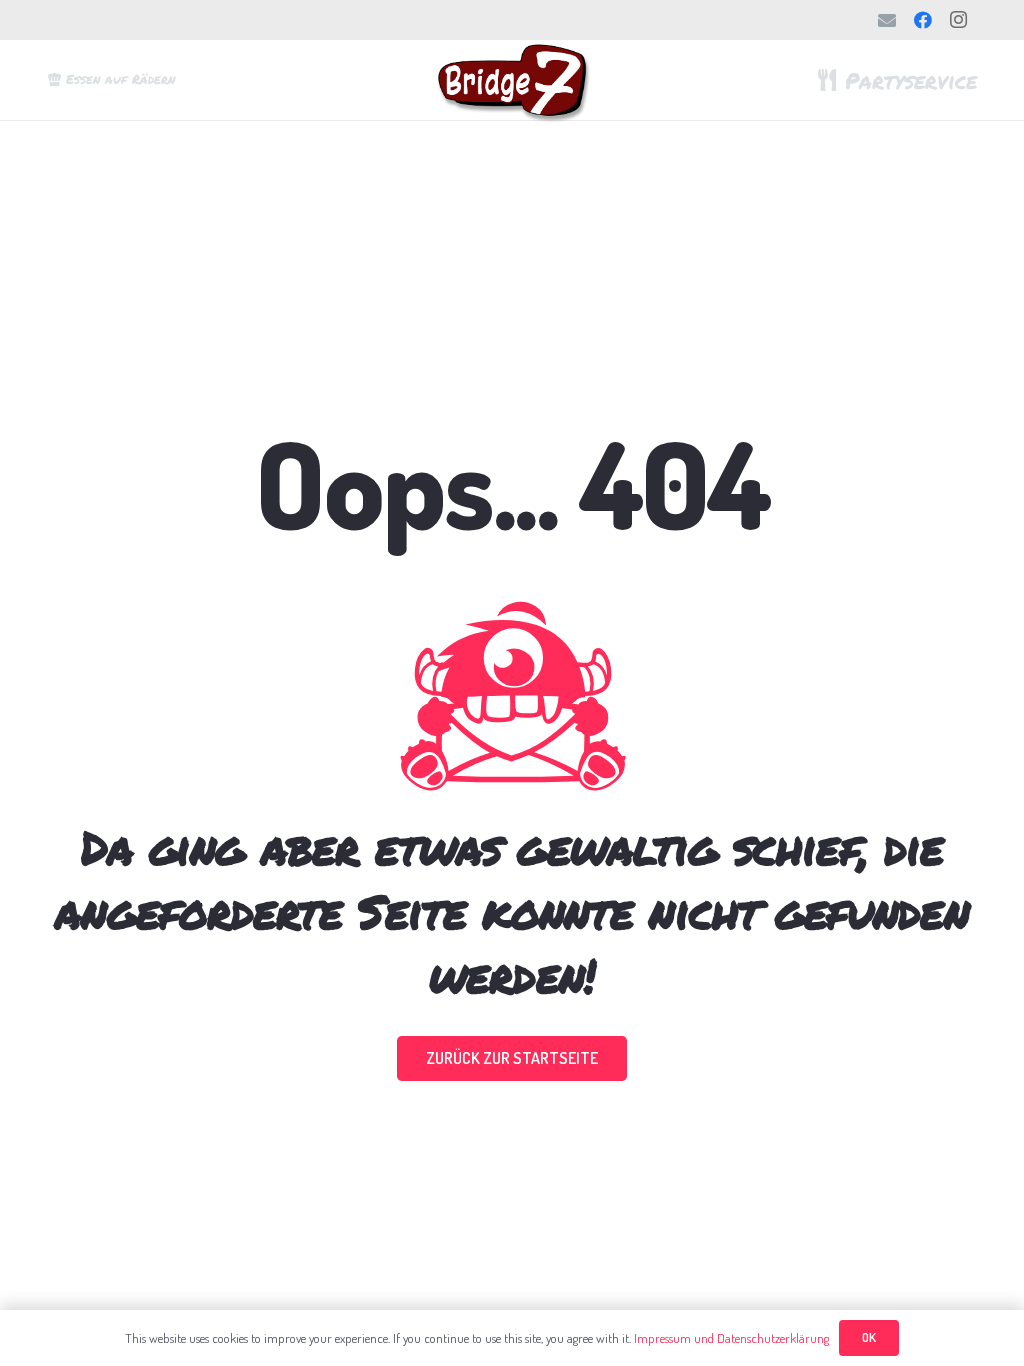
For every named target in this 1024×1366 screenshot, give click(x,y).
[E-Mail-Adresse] (887, 20)
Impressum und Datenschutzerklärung (731, 1338)
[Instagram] (959, 20)
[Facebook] (923, 20)
